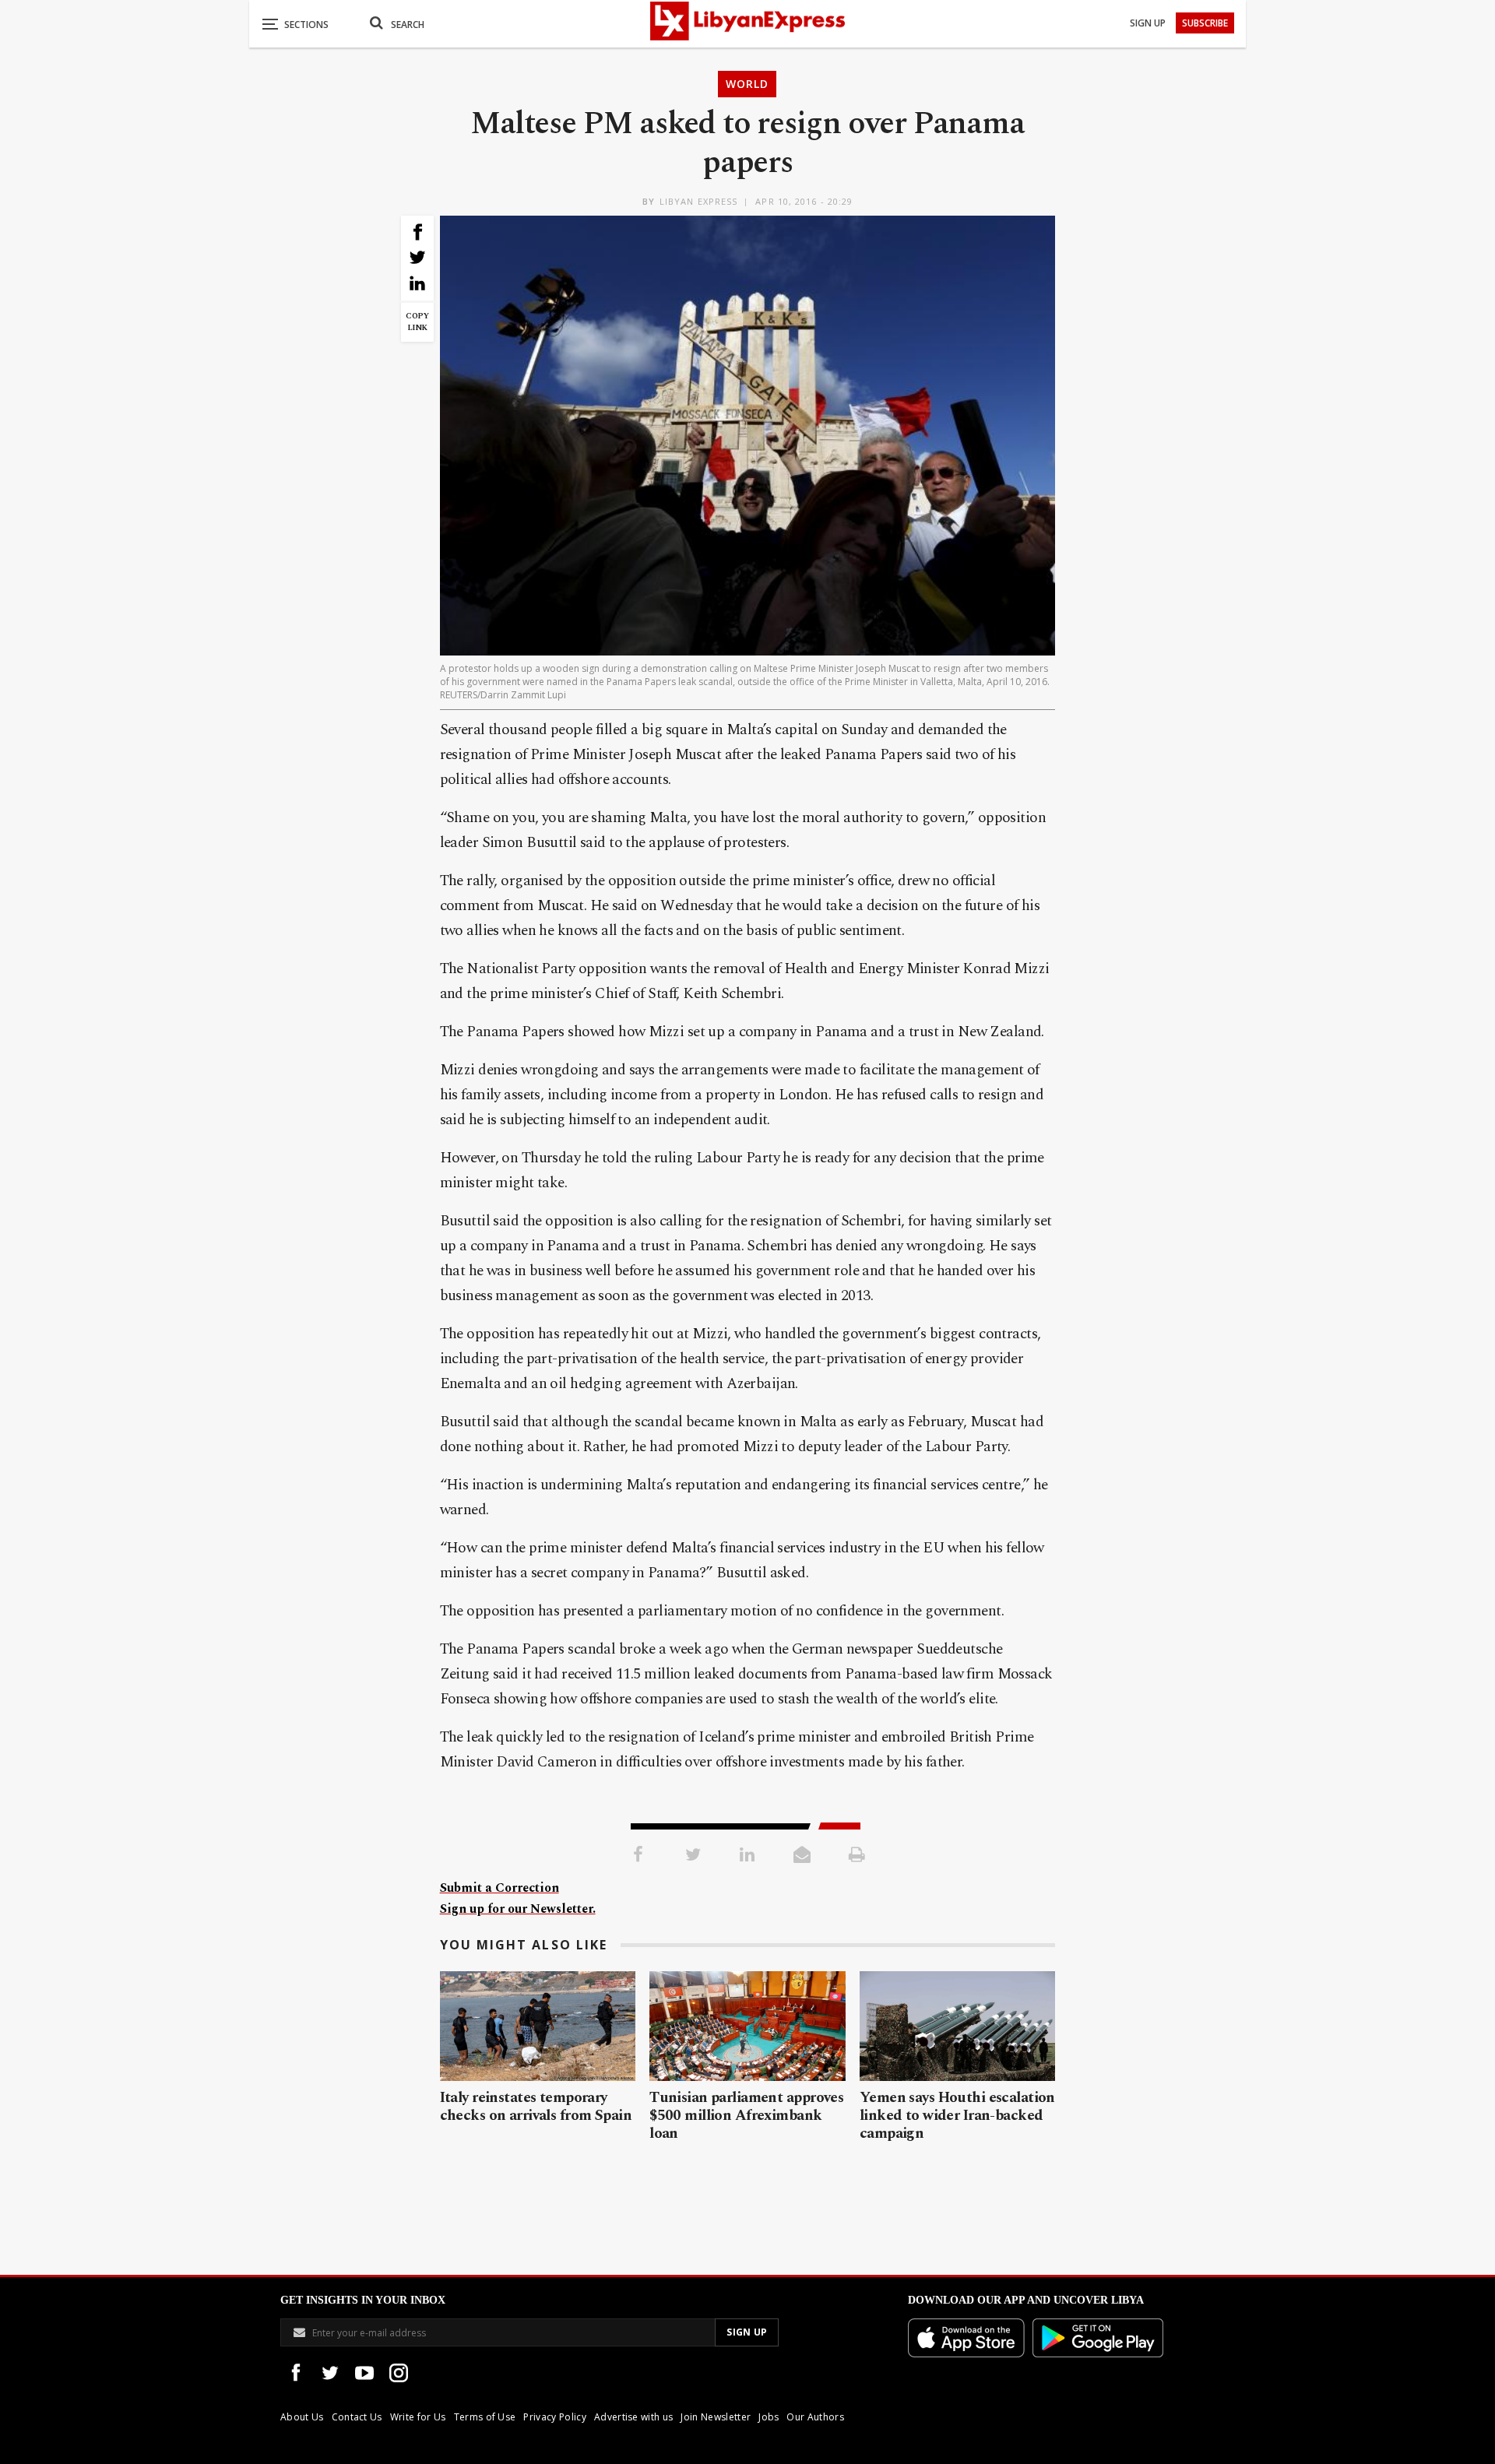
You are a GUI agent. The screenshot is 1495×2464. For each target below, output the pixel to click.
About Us (302, 2417)
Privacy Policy (554, 2417)
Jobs (769, 2417)
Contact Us (357, 2417)
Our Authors (815, 2417)
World (747, 84)
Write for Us (418, 2417)
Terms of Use (485, 2417)
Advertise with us (633, 2417)
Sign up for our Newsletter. (518, 1909)
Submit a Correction (500, 1888)
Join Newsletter (716, 2417)
